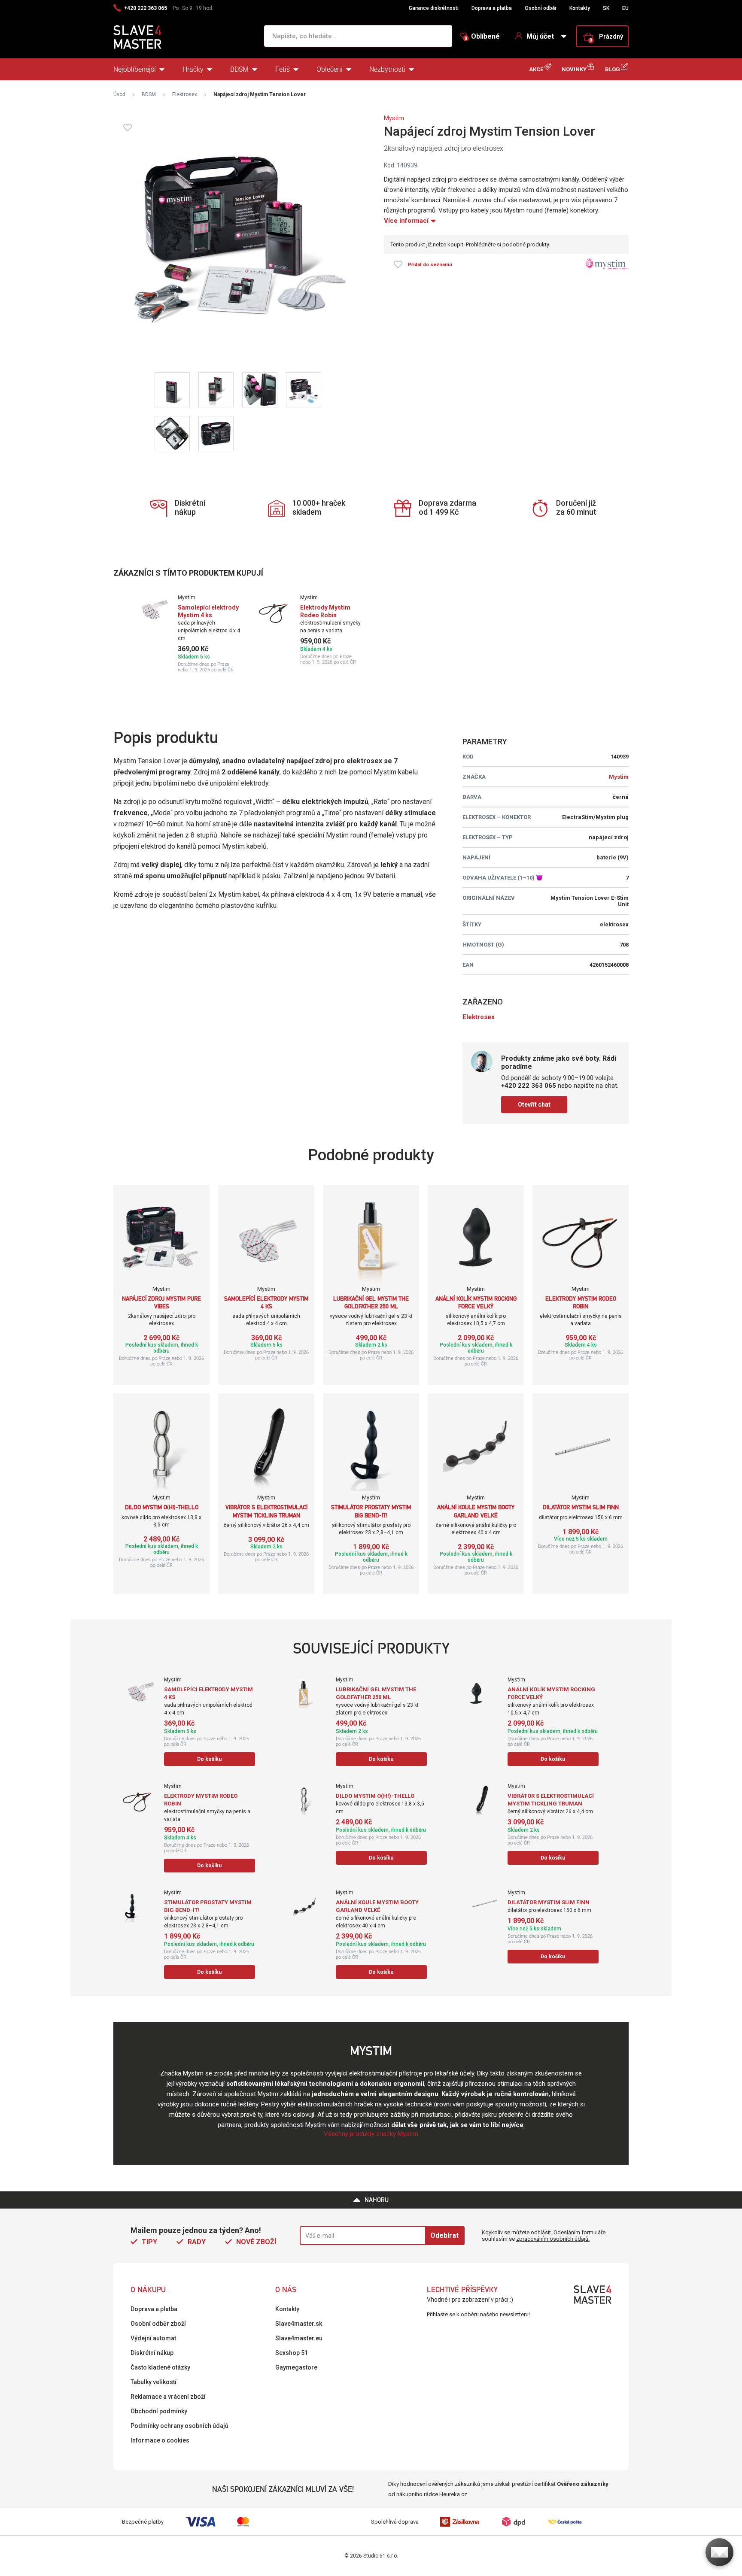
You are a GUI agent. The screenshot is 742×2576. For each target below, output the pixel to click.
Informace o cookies (160, 2440)
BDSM (239, 69)
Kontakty (580, 8)
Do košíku (209, 1759)
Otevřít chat (534, 1104)
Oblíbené (482, 36)
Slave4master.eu (299, 2338)
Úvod (119, 94)
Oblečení (330, 69)
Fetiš (283, 69)
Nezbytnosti (387, 69)
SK (606, 8)
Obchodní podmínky (159, 2411)
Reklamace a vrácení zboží (168, 2397)
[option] (187, 634)
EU (625, 8)
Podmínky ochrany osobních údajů (179, 2426)
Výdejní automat (153, 2338)
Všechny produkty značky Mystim (371, 2134)
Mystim (394, 118)
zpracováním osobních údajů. (553, 2239)
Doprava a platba (492, 8)
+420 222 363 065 (146, 8)
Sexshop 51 (292, 2353)
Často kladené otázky (160, 2367)
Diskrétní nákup (152, 2353)
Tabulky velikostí (154, 2382)
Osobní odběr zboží (158, 2324)
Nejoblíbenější (135, 69)
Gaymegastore (296, 2367)
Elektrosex (185, 94)
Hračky (193, 69)
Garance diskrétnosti (434, 8)
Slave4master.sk (299, 2324)
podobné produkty (526, 244)
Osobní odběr (541, 8)
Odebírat (444, 2235)
